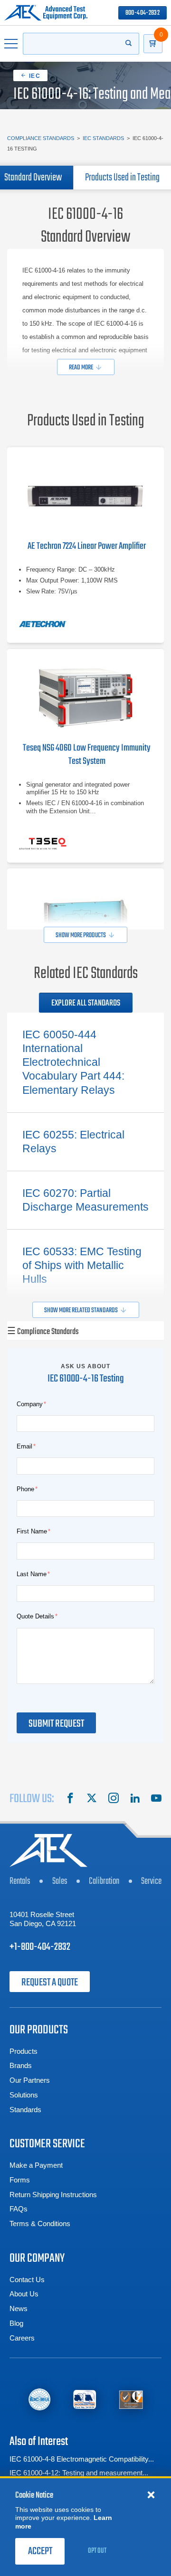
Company (30, 1404)
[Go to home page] (46, 13)
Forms (20, 2180)
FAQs (19, 2209)
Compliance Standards (41, 138)
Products (24, 2051)
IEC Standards (103, 138)
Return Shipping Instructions (53, 2195)
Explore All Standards (86, 1003)
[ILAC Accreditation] (39, 2400)
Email (24, 1446)
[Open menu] (11, 44)
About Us (24, 2294)
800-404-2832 (142, 13)
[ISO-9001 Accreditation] (131, 2400)
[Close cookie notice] (151, 2494)
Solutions (24, 2095)
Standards (25, 2110)
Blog (16, 2323)
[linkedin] (135, 1799)
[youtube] (156, 1799)
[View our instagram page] (114, 1799)
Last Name (32, 1574)
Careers (22, 2338)
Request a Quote (50, 1983)
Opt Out (97, 2551)
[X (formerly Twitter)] (92, 1799)
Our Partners (30, 2080)
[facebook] (70, 1799)
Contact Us (27, 2280)
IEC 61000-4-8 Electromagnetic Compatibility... (82, 2459)
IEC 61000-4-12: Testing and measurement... (79, 2473)
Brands (21, 2065)
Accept (40, 2551)
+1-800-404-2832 (40, 1947)
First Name (32, 1531)
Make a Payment (36, 2165)
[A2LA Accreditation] (85, 2400)
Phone (25, 1489)
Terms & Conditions (40, 2223)
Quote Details (35, 1616)
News (19, 2308)
